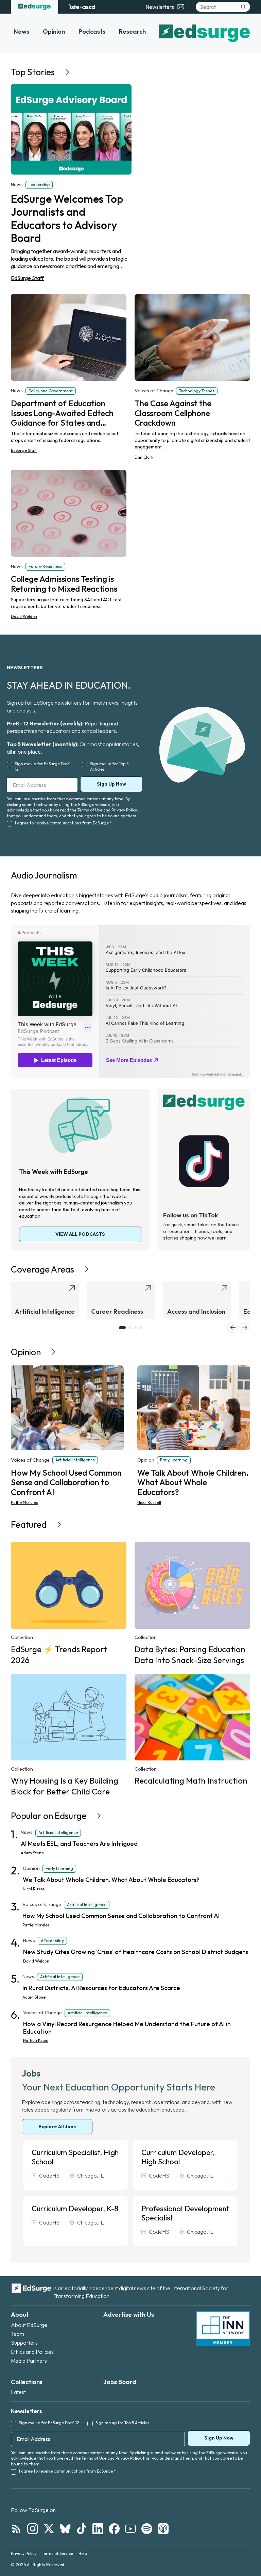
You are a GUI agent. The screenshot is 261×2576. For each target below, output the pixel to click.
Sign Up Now (111, 784)
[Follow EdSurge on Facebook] (114, 2529)
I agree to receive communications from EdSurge (63, 823)
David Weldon (24, 616)
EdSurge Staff (27, 278)
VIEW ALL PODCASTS (80, 1234)
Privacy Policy (124, 810)
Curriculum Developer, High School (178, 2157)
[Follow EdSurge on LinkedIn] (98, 2529)
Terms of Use (90, 810)
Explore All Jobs (57, 2127)
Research (132, 31)
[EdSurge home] (34, 7)
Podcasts (92, 31)
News (21, 31)
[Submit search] (243, 7)
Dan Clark (144, 457)
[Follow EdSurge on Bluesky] (65, 2529)
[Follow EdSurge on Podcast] (163, 2529)
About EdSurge (29, 2325)
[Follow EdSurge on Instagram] (33, 2529)
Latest (18, 2392)
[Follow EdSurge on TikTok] (82, 2529)
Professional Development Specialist (185, 2213)
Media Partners (29, 2361)
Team (18, 2334)
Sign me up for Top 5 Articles (109, 767)
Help (83, 2553)
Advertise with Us (129, 2315)
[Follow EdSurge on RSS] (16, 2529)
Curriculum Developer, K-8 (75, 2209)
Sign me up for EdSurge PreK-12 (43, 767)
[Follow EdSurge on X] (49, 2529)
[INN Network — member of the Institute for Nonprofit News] (223, 2329)
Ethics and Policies (32, 2352)
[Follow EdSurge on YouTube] (130, 2529)
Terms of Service (57, 2553)
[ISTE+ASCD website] (82, 7)
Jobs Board (120, 2382)
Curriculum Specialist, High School (75, 2157)
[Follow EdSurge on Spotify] (147, 2529)
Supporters (24, 2343)
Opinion (54, 31)
